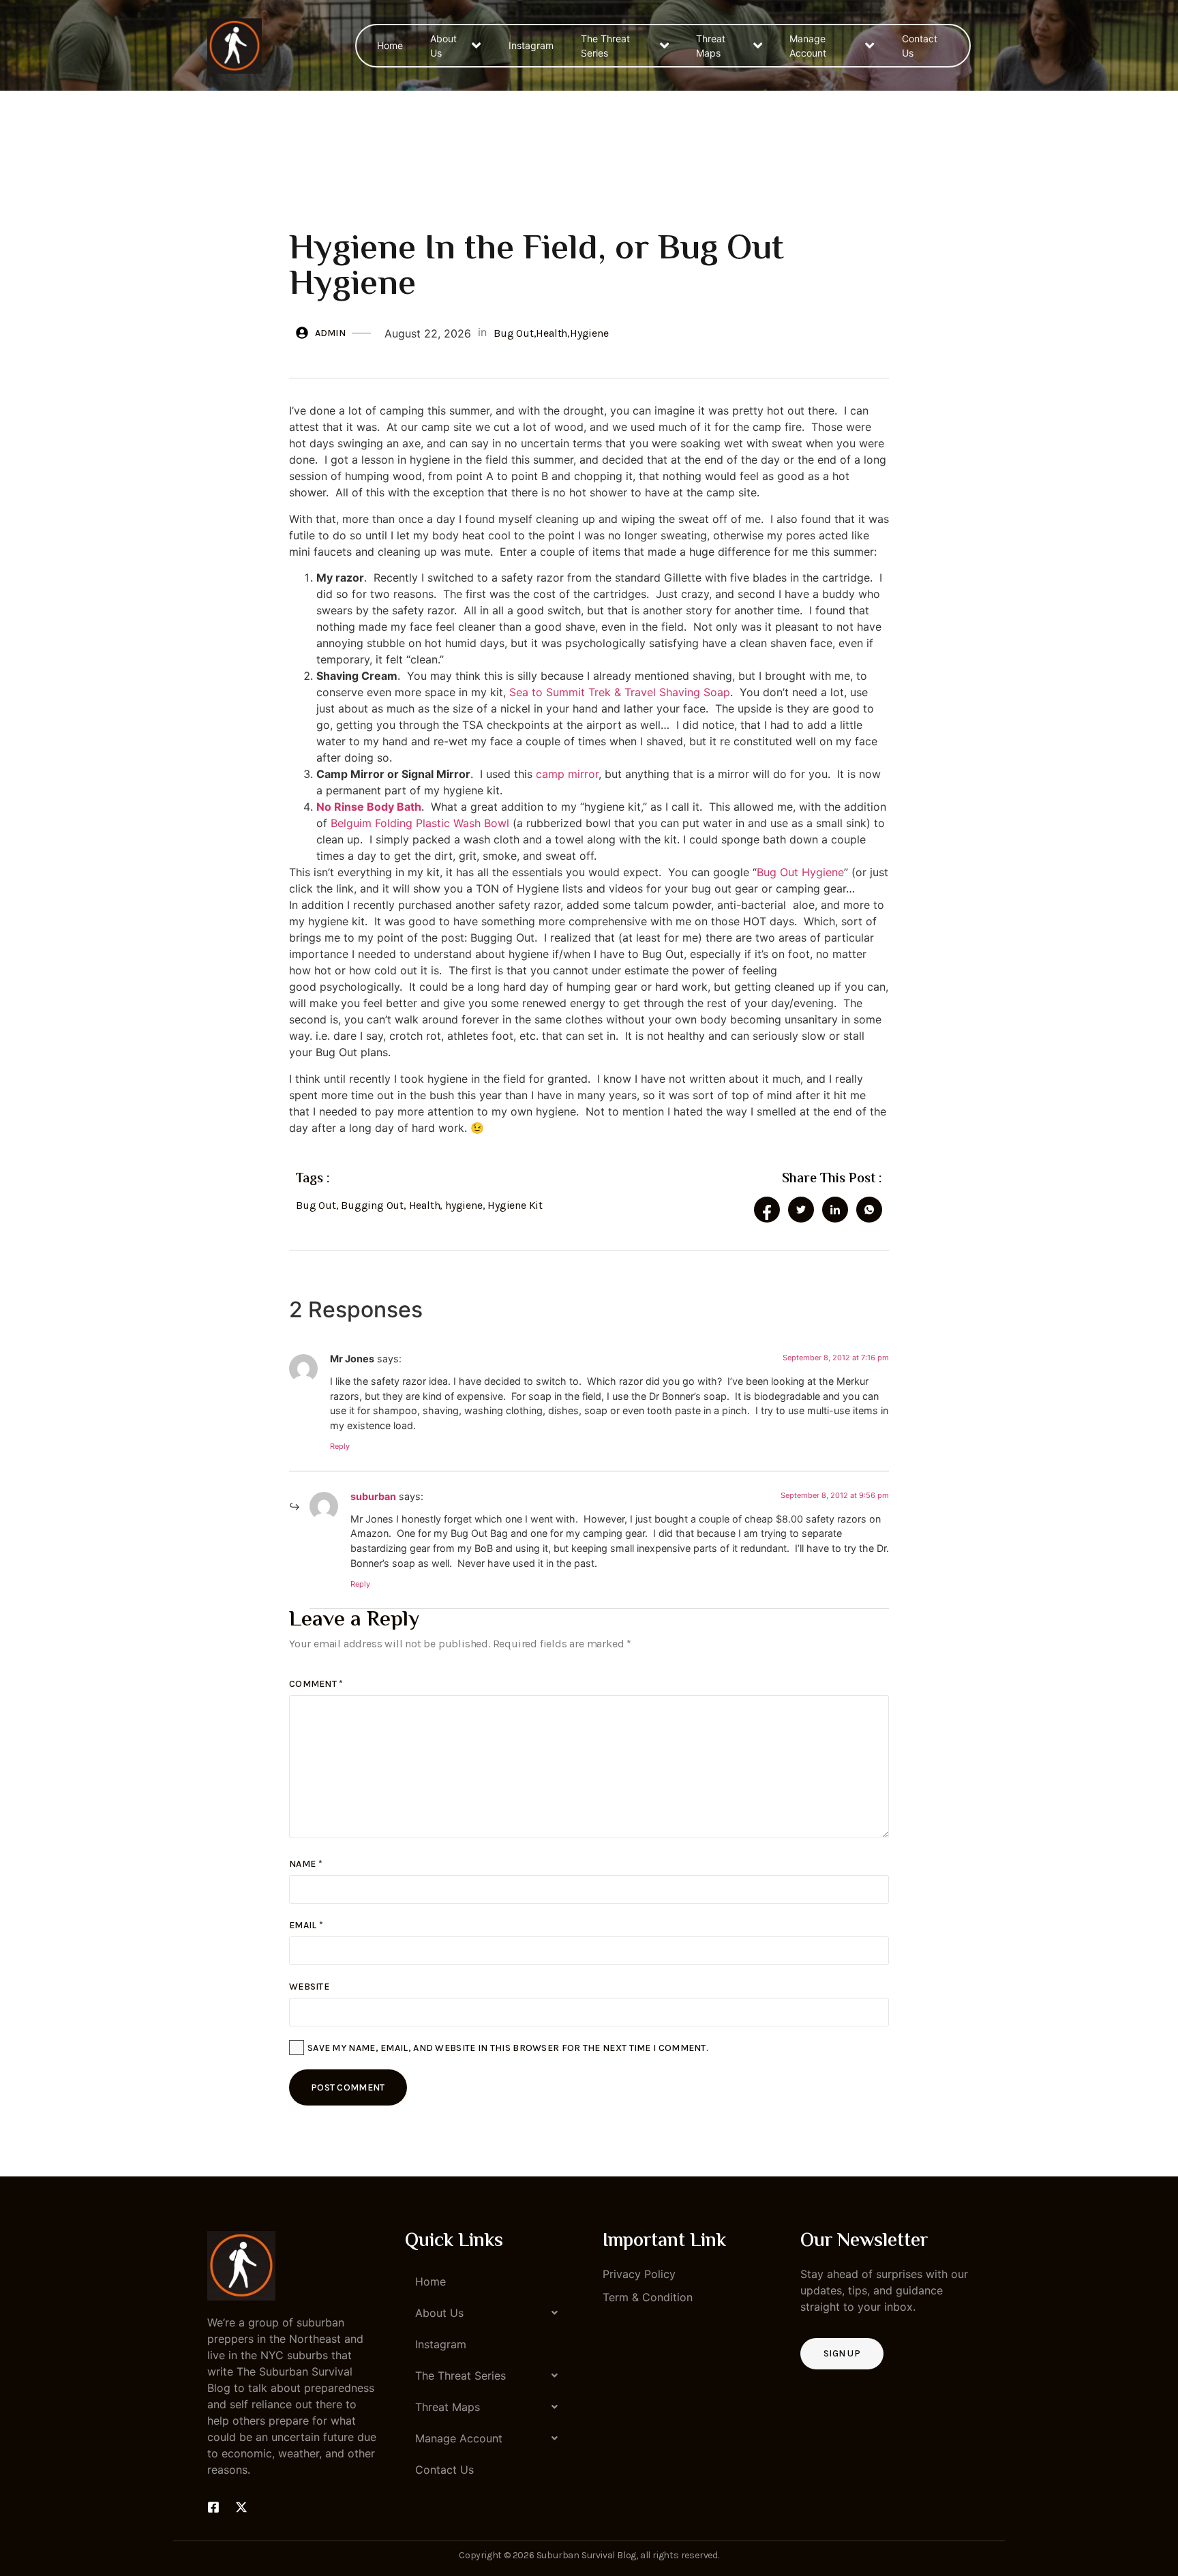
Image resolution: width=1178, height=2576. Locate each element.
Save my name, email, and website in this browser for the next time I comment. (508, 2048)
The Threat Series (605, 46)
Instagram (531, 45)
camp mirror (567, 774)
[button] (490, 2313)
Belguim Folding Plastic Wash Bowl (420, 823)
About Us (443, 46)
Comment (316, 1684)
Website (309, 1987)
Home (390, 45)
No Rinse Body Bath (369, 807)
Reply (340, 1446)
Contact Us (920, 46)
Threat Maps (711, 46)
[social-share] (767, 1210)
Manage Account (808, 46)
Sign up (842, 2353)
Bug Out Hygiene (800, 872)
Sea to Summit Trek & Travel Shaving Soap (620, 692)
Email (306, 1925)
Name (306, 1864)
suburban (373, 1496)
